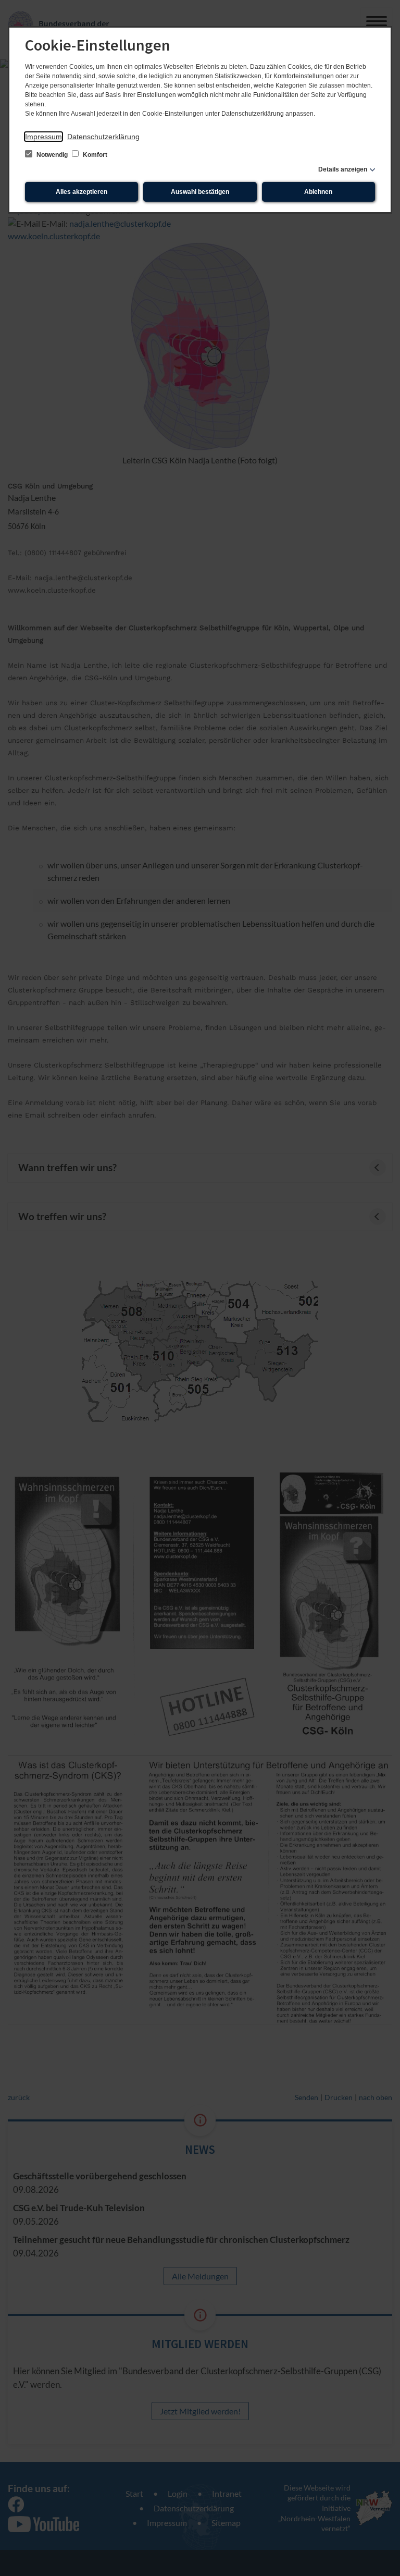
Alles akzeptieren (82, 192)
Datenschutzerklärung (103, 137)
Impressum (43, 137)
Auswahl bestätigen (200, 192)
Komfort (94, 155)
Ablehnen (318, 192)
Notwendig (52, 155)
